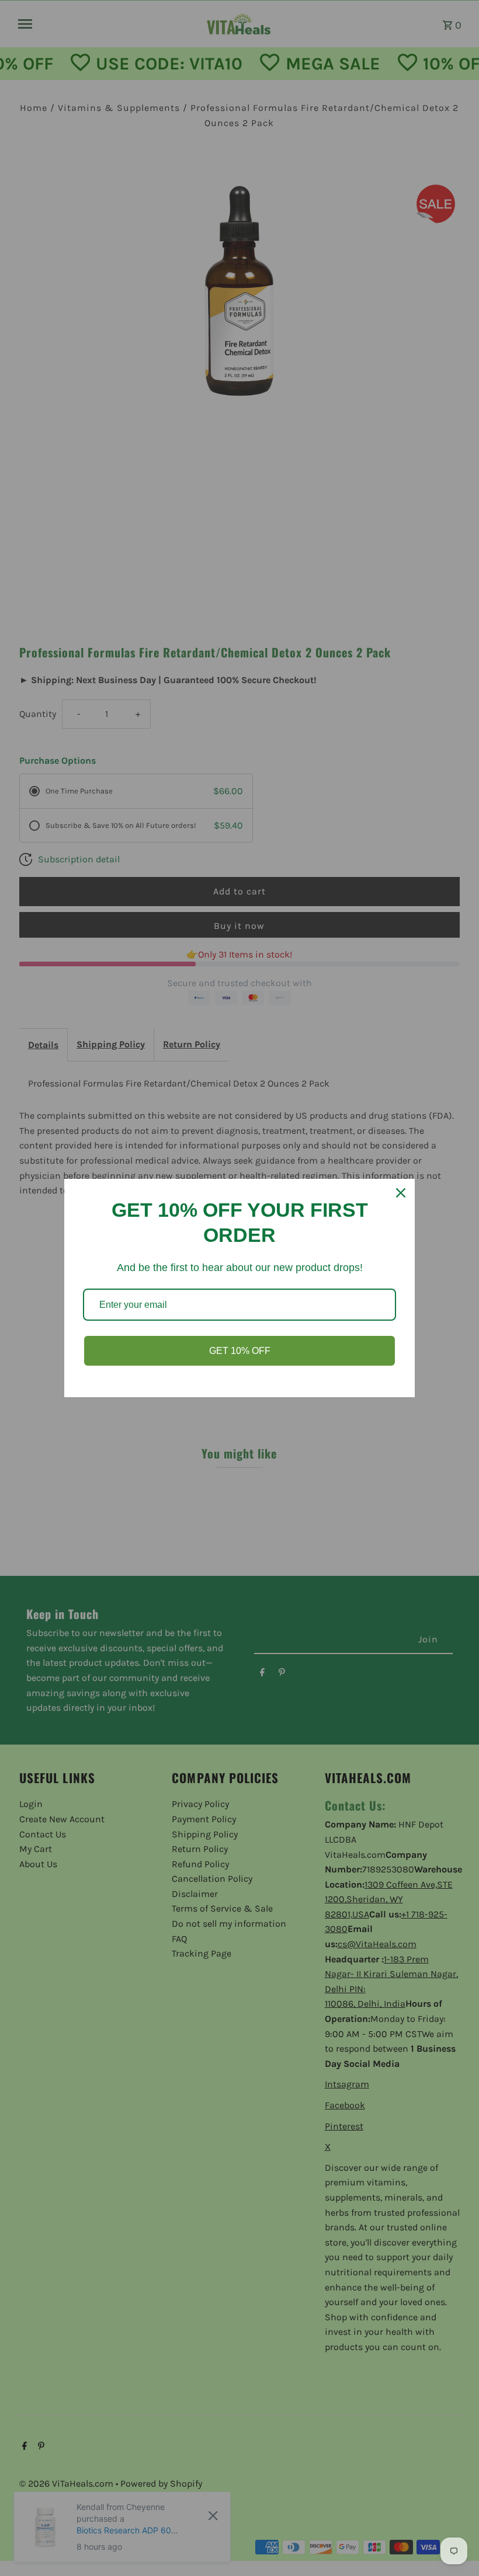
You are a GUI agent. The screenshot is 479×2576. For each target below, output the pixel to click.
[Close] (401, 1193)
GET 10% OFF (240, 1351)
